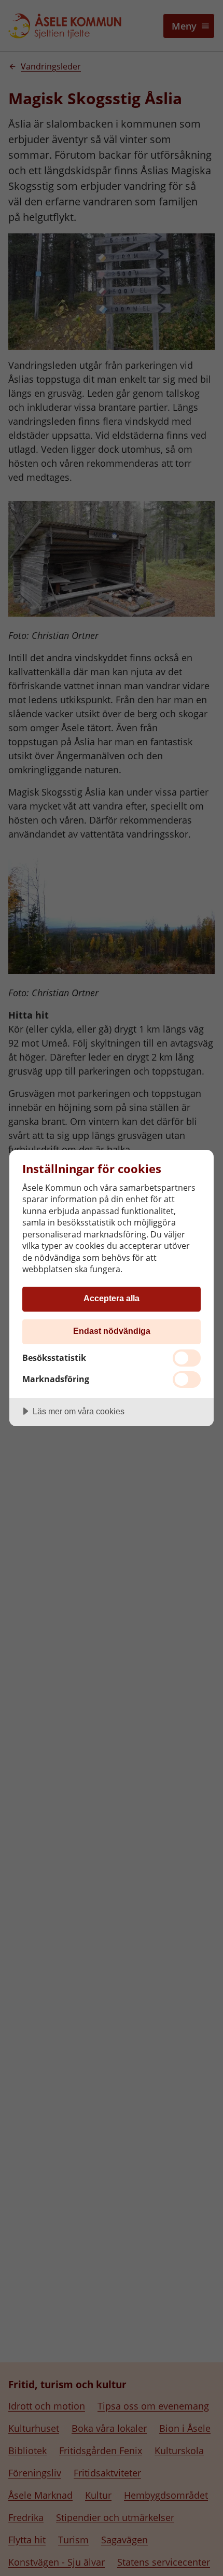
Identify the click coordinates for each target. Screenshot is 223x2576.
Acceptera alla (112, 1298)
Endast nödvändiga (112, 1331)
